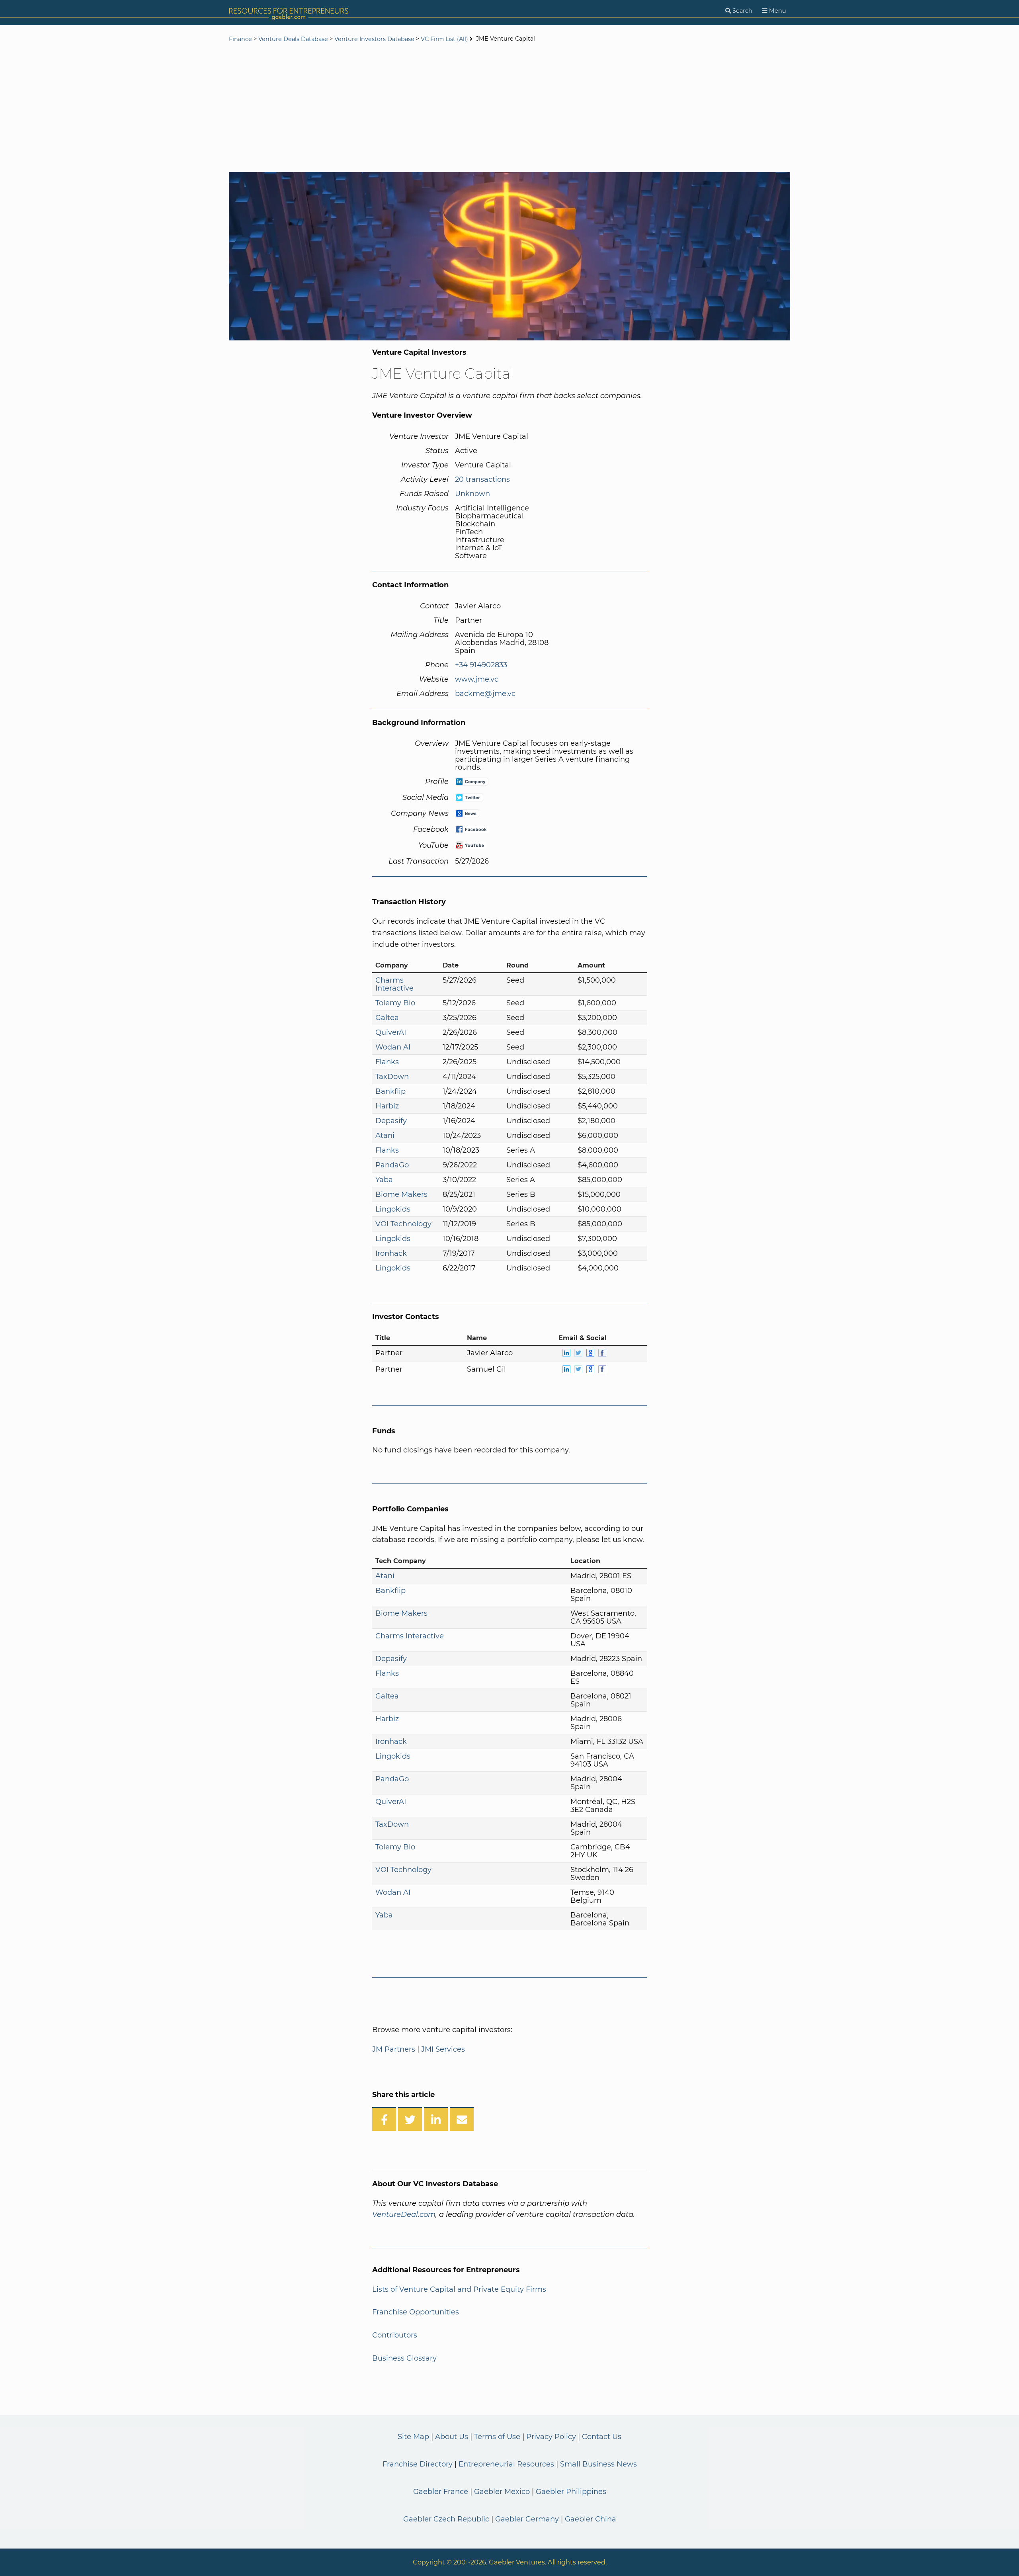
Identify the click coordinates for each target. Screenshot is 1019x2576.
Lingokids (393, 1209)
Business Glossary (404, 2358)
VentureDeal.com (404, 2214)
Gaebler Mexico (502, 2492)
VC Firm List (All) (445, 39)
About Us (452, 2437)
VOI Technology (403, 1224)
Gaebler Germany (527, 2519)
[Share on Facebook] (384, 2119)
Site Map (413, 2437)
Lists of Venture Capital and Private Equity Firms (459, 2289)
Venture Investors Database (374, 39)
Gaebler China (591, 2519)
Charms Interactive (394, 984)
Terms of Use (497, 2437)
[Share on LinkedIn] (436, 2119)
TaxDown (392, 1077)
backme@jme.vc (485, 694)
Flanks (387, 1062)
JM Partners (394, 2049)
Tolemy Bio (395, 1003)
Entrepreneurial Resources (506, 2464)
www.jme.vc (477, 679)
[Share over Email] (462, 2119)
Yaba (384, 1180)
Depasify (391, 1121)
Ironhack (391, 1253)
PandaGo (392, 1165)
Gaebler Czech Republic (446, 2519)
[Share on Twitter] (410, 2119)
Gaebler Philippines (571, 2492)
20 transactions (482, 479)
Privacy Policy (551, 2437)
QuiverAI (391, 1032)
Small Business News (598, 2464)
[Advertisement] (509, 108)
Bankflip (390, 1091)
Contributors (395, 2335)
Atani (385, 1136)
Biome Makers (401, 1194)
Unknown (472, 494)
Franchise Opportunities (416, 2312)
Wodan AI (393, 1047)
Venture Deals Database (293, 39)
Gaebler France (441, 2492)
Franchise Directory (418, 2464)
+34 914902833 (481, 665)
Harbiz (387, 1106)
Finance (240, 39)
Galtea (387, 1018)
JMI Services (443, 2049)
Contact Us (602, 2437)
